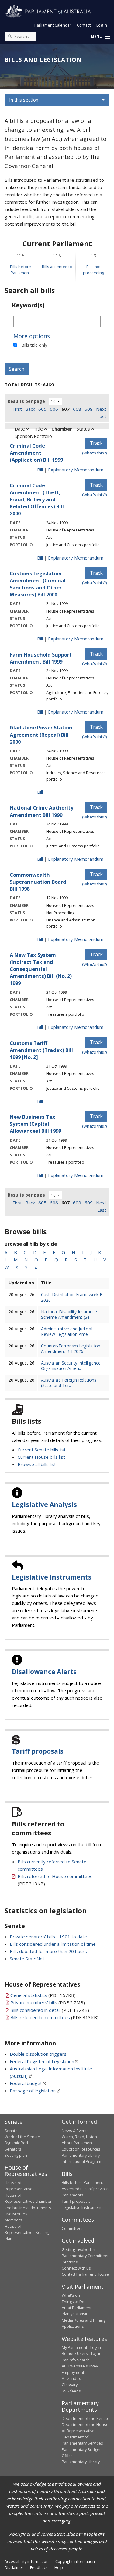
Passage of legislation (33, 2091)
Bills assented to (57, 267)
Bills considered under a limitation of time (53, 1944)
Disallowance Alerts (44, 1672)
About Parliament (77, 2143)
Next (101, 409)
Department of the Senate (86, 2418)
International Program (81, 2161)
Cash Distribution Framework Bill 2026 (73, 1297)
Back (30, 409)
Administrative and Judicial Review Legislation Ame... (67, 1331)
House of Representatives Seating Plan (27, 2233)
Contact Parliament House (85, 2274)
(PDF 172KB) (50, 2010)
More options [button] (32, 336)
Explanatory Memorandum (76, 470)
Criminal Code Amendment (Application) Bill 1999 (36, 453)
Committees (73, 2228)
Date (20, 429)
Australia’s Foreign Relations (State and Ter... (69, 1383)
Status (84, 429)
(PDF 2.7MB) (48, 2002)
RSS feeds (71, 2391)
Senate (11, 2131)
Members (13, 2220)
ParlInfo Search (76, 2360)
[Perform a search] (10, 36)
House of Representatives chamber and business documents (28, 2201)
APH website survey (80, 2366)
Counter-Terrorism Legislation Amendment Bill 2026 (71, 1349)
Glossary (70, 2385)
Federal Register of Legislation (42, 2061)
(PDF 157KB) (43, 1995)
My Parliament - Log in (81, 2347)
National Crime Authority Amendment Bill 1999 (41, 811)
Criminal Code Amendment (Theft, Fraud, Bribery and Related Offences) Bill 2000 (37, 499)
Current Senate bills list (42, 1450)
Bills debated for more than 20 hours (48, 1951)
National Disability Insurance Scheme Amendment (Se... (69, 1314)
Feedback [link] (39, 2567)
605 (42, 409)
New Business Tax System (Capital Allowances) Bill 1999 (35, 1124)
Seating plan (16, 2155)
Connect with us (76, 2268)
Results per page (26, 401)
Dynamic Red (16, 2143)
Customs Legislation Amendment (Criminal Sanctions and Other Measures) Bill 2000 (38, 584)
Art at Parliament (77, 2308)
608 (77, 409)
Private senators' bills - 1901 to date (48, 1937)
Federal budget (26, 2083)
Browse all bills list (37, 1464)
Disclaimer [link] (14, 2567)
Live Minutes (16, 2214)
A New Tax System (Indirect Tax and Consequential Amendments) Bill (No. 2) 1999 (41, 969)
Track (96, 443)
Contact (84, 25)
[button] (100, 37)
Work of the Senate (22, 2137)
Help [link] (59, 2567)
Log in (102, 25)
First (17, 409)
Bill (40, 470)
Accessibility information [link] (27, 2561)
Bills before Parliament (82, 2182)
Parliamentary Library (81, 2155)
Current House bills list (41, 1457)
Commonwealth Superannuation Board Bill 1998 (38, 882)
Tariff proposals (38, 1751)
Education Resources (81, 2149)
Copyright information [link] (75, 2561)
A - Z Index (71, 2378)
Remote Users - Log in (82, 2353)
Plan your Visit (74, 2314)
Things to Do (73, 2302)
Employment (73, 2372)
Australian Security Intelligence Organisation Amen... (71, 1366)
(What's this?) (95, 453)
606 (54, 409)
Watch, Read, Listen (79, 2137)
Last (102, 416)
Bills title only (34, 345)
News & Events (75, 2131)
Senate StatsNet (27, 1959)
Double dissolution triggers (38, 2054)
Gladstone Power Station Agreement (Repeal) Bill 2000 (41, 734)
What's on (71, 2295)
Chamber (62, 429)
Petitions (70, 2262)
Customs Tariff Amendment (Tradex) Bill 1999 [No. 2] (41, 1050)
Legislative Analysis (44, 1504)
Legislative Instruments (52, 1577)
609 (89, 409)
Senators (13, 2149)
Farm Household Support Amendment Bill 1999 (41, 658)
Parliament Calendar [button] (53, 25)
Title (39, 429)
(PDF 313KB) (54, 2017)
